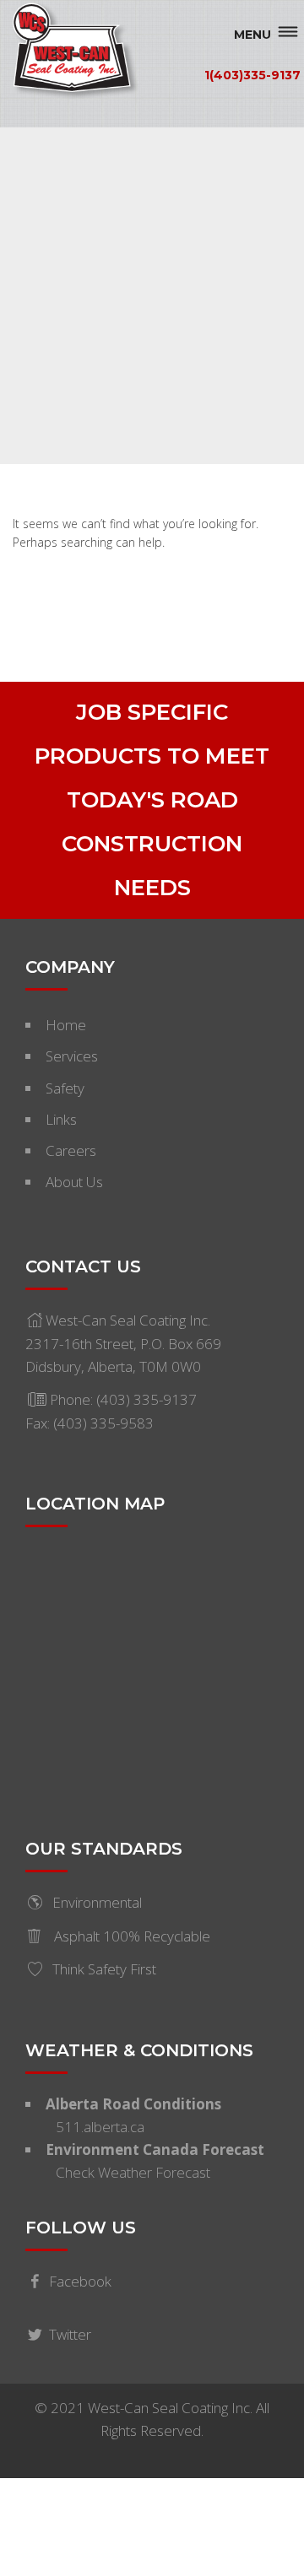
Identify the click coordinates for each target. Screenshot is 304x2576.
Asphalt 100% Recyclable (130, 1936)
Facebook (80, 2281)
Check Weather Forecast (133, 2172)
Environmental (97, 1902)
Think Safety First (104, 1969)
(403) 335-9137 (147, 1399)
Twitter (70, 2334)
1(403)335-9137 (252, 74)
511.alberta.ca (100, 2127)
